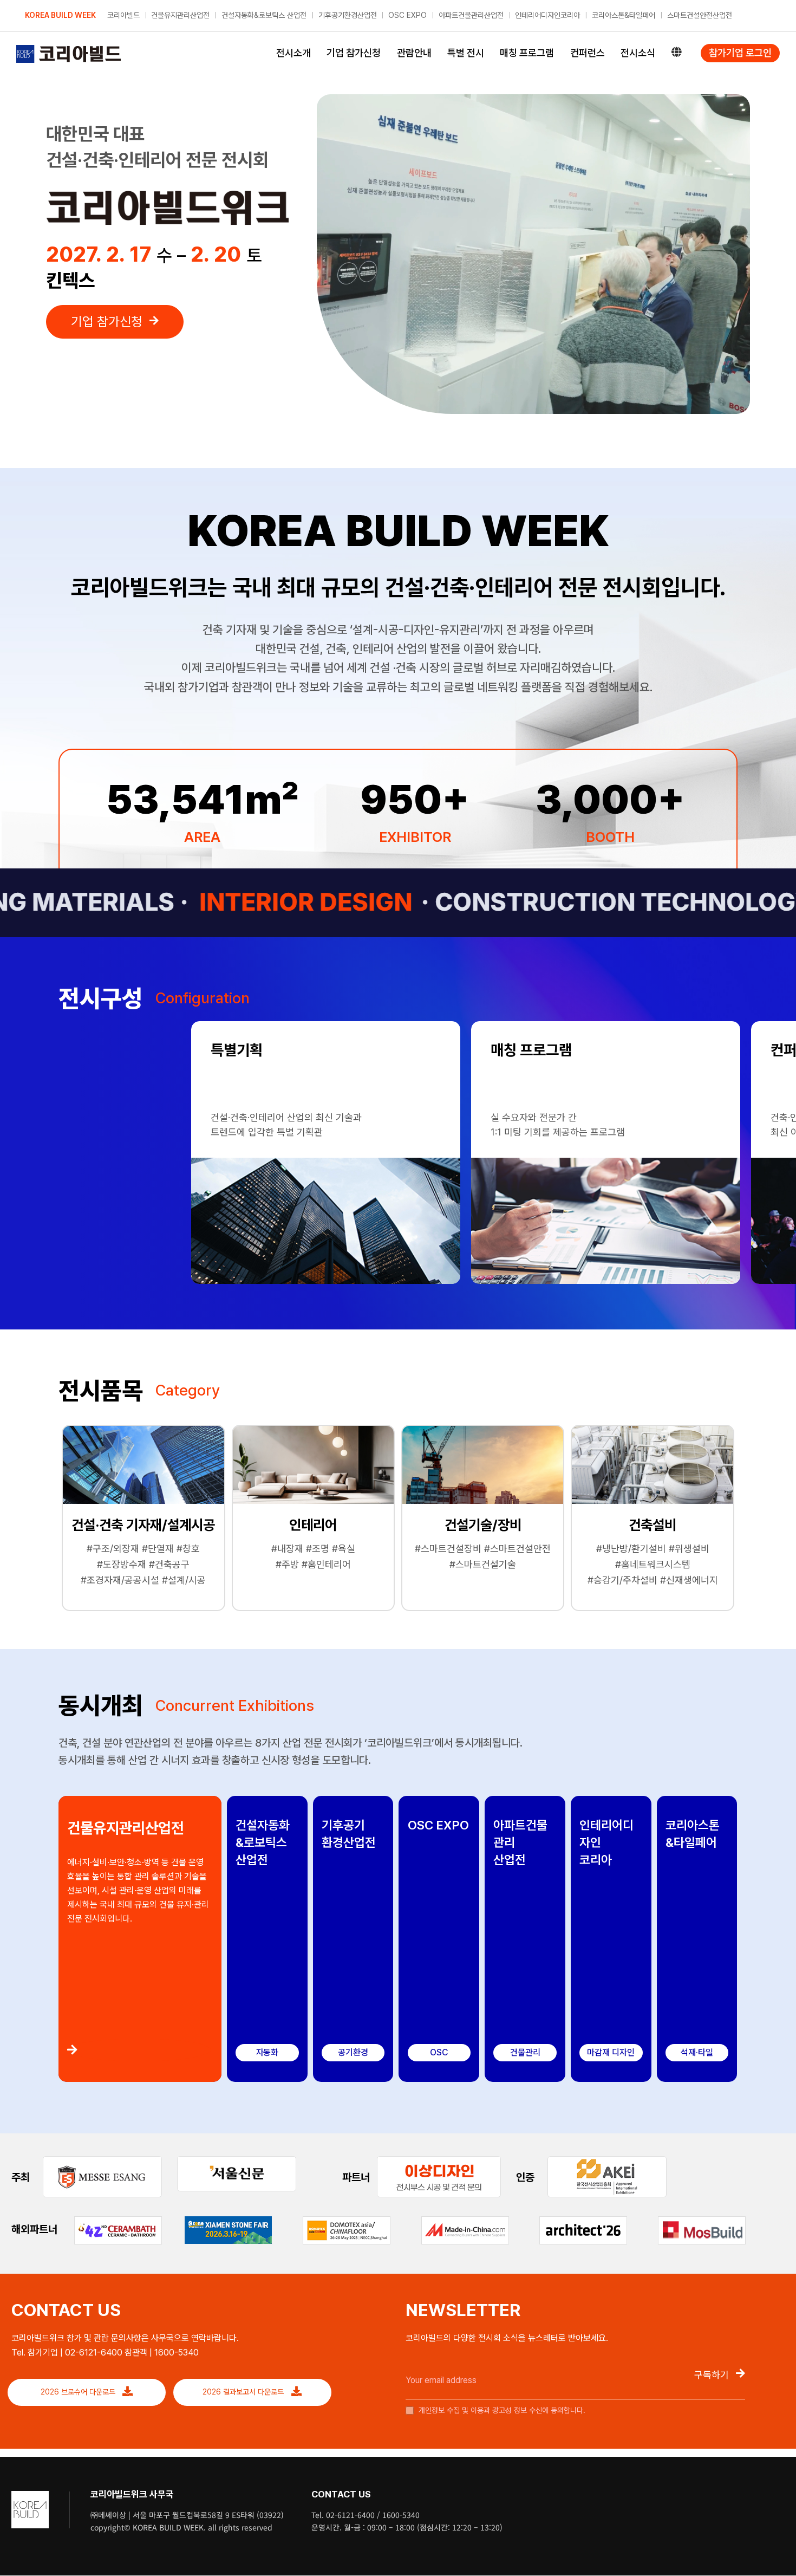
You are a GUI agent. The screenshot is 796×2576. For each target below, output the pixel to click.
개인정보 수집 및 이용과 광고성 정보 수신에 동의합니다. (501, 2410)
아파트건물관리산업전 (471, 15)
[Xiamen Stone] (228, 2220)
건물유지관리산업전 (180, 15)
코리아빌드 (123, 15)
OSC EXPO (407, 15)
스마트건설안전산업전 (700, 15)
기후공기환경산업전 (348, 15)
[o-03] (439, 2161)
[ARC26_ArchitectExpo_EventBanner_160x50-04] (583, 2221)
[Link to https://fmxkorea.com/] (139, 2050)
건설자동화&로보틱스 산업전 (264, 15)
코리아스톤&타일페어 (624, 15)
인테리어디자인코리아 (547, 15)
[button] (69, 1039)
